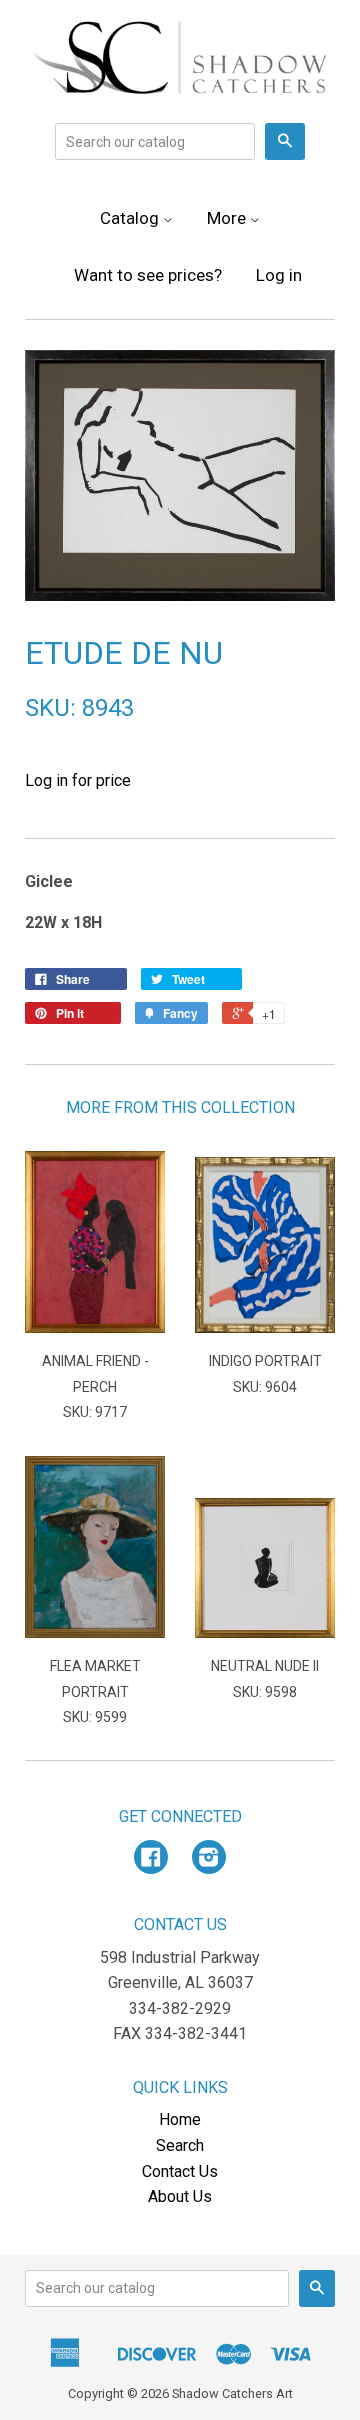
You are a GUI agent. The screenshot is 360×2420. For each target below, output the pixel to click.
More (228, 218)
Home (180, 2119)
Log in (279, 275)
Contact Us (180, 2171)
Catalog (131, 218)
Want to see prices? (148, 275)
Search (180, 2145)
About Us (180, 2196)
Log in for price (78, 780)
